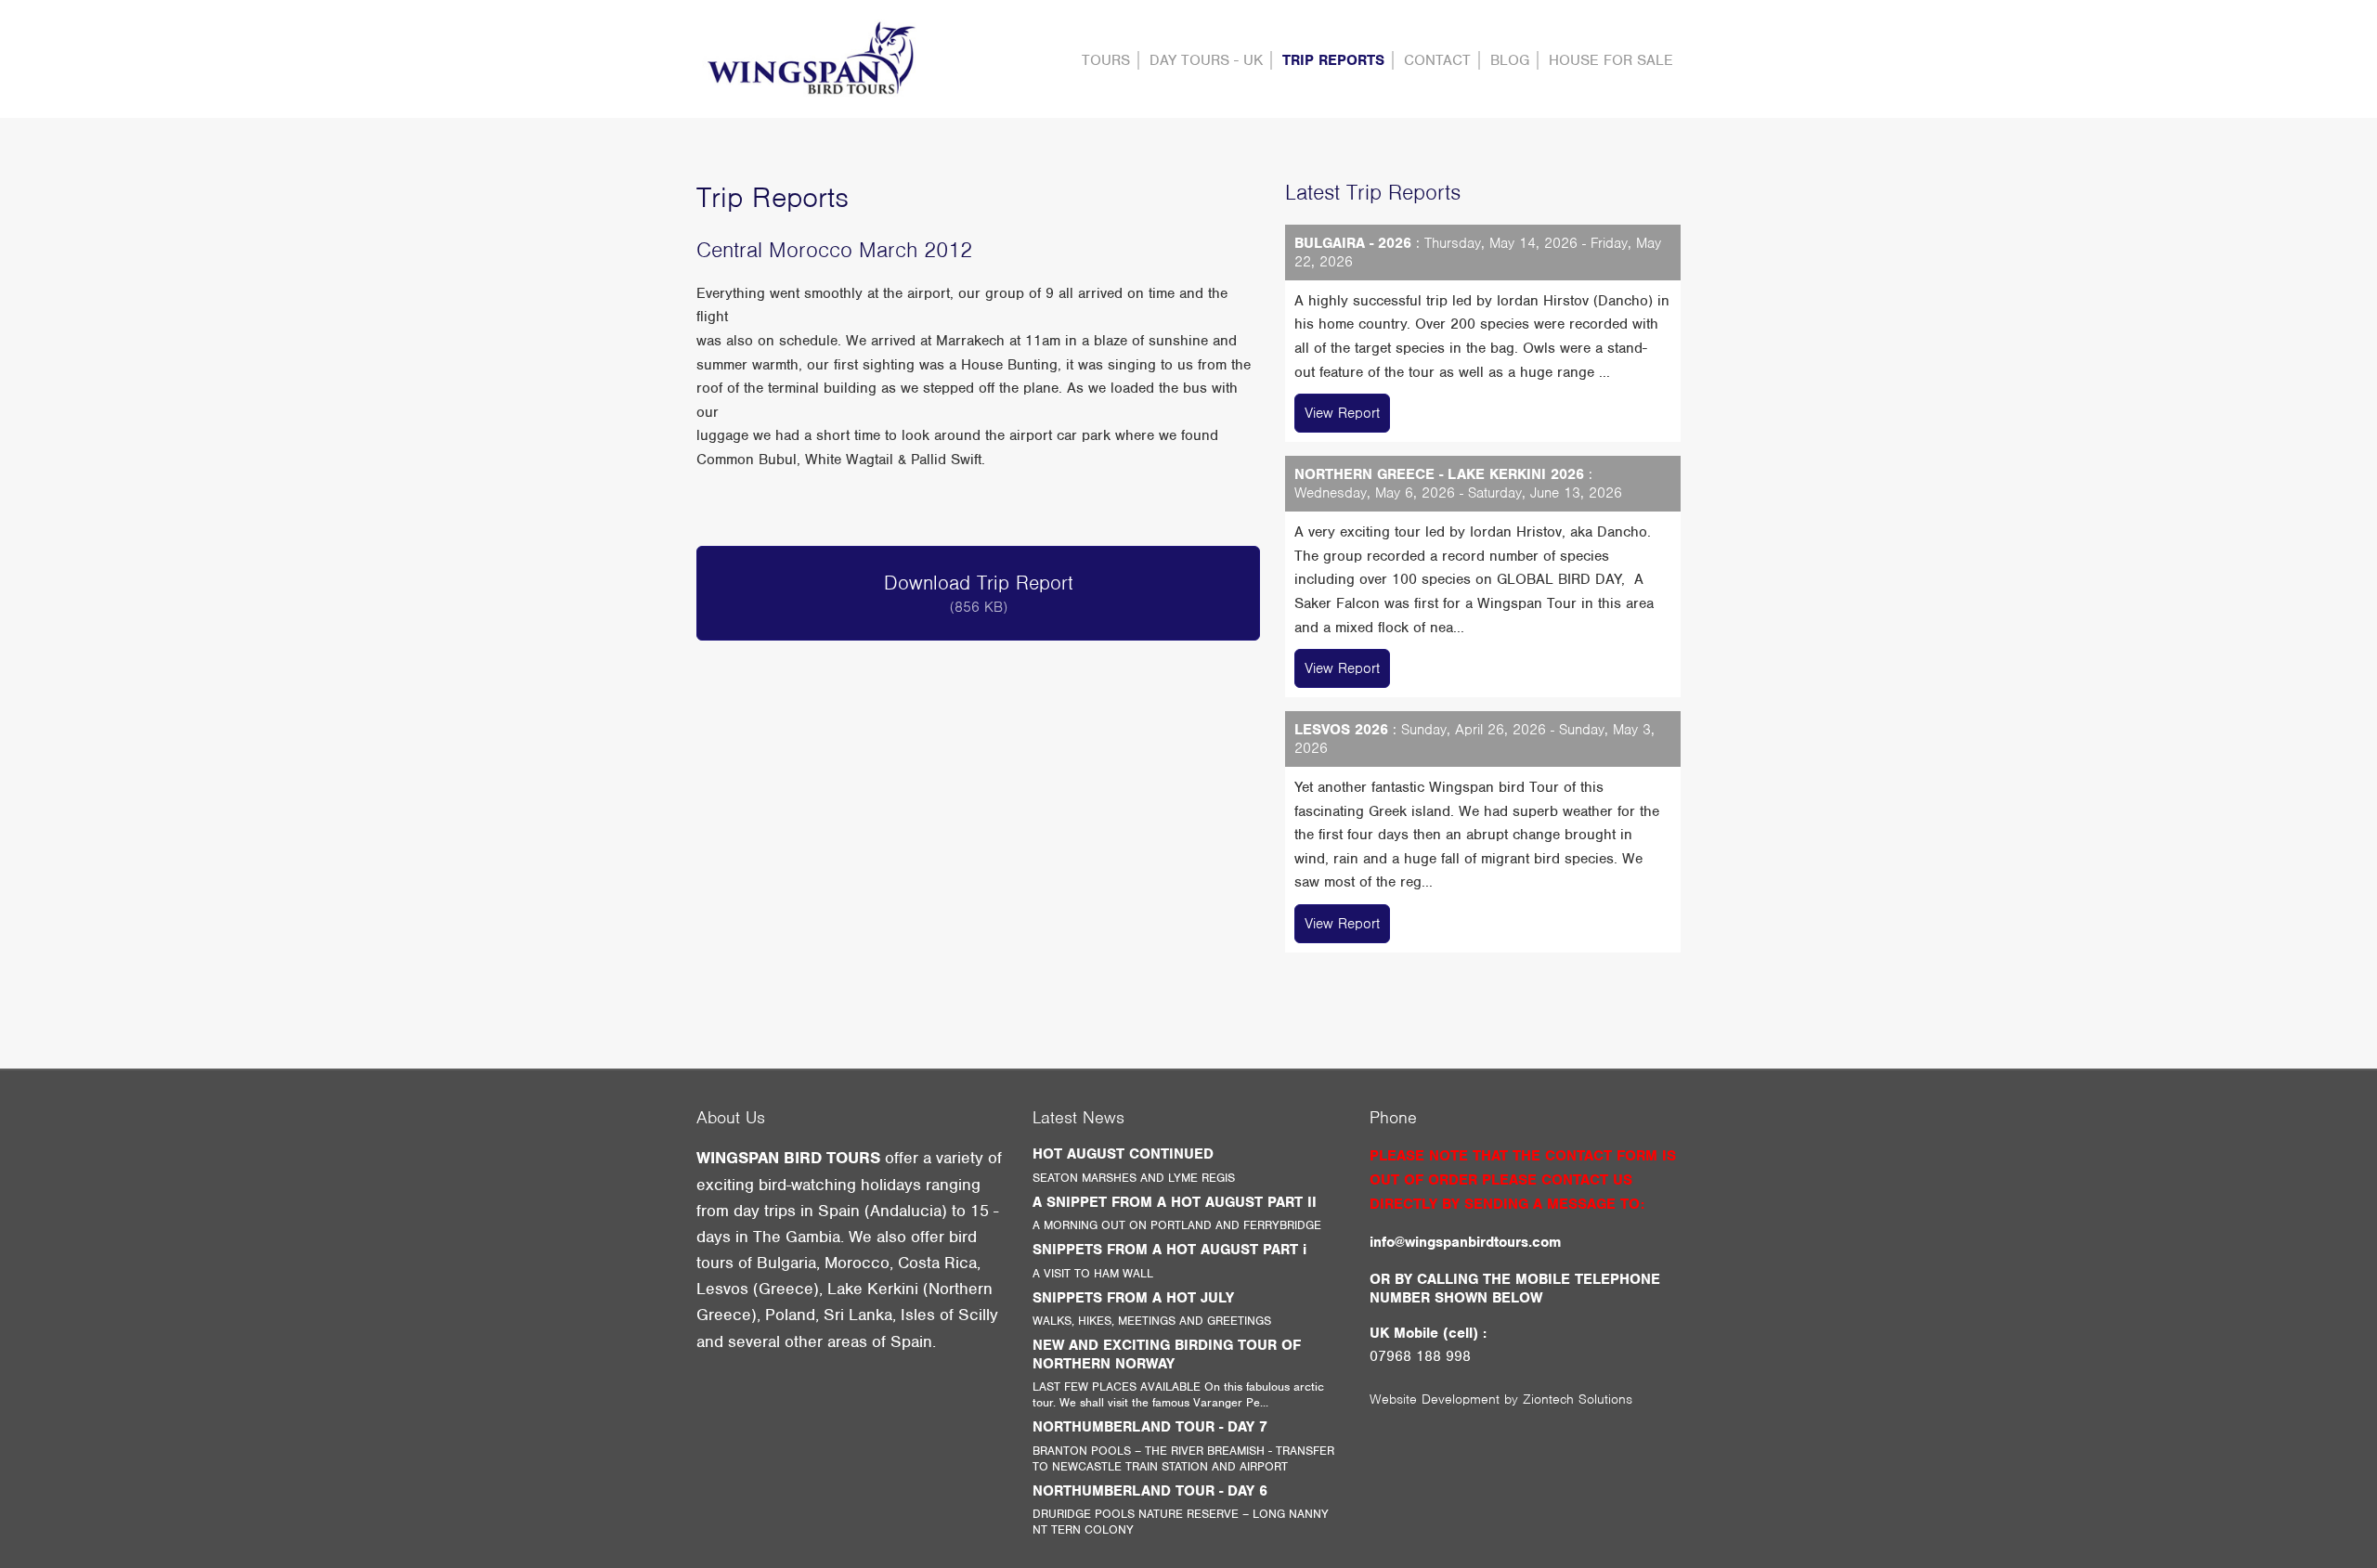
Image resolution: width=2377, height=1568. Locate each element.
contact (1437, 60)
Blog (1510, 60)
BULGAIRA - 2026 (1353, 243)
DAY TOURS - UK (1206, 60)
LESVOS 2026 (1341, 730)
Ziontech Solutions (1578, 1399)
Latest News (1078, 1117)
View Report (1342, 413)
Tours (1106, 60)
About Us (731, 1117)
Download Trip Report (979, 593)
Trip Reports (1333, 60)
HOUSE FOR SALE (1611, 60)
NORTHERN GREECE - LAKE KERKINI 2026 (1439, 474)
